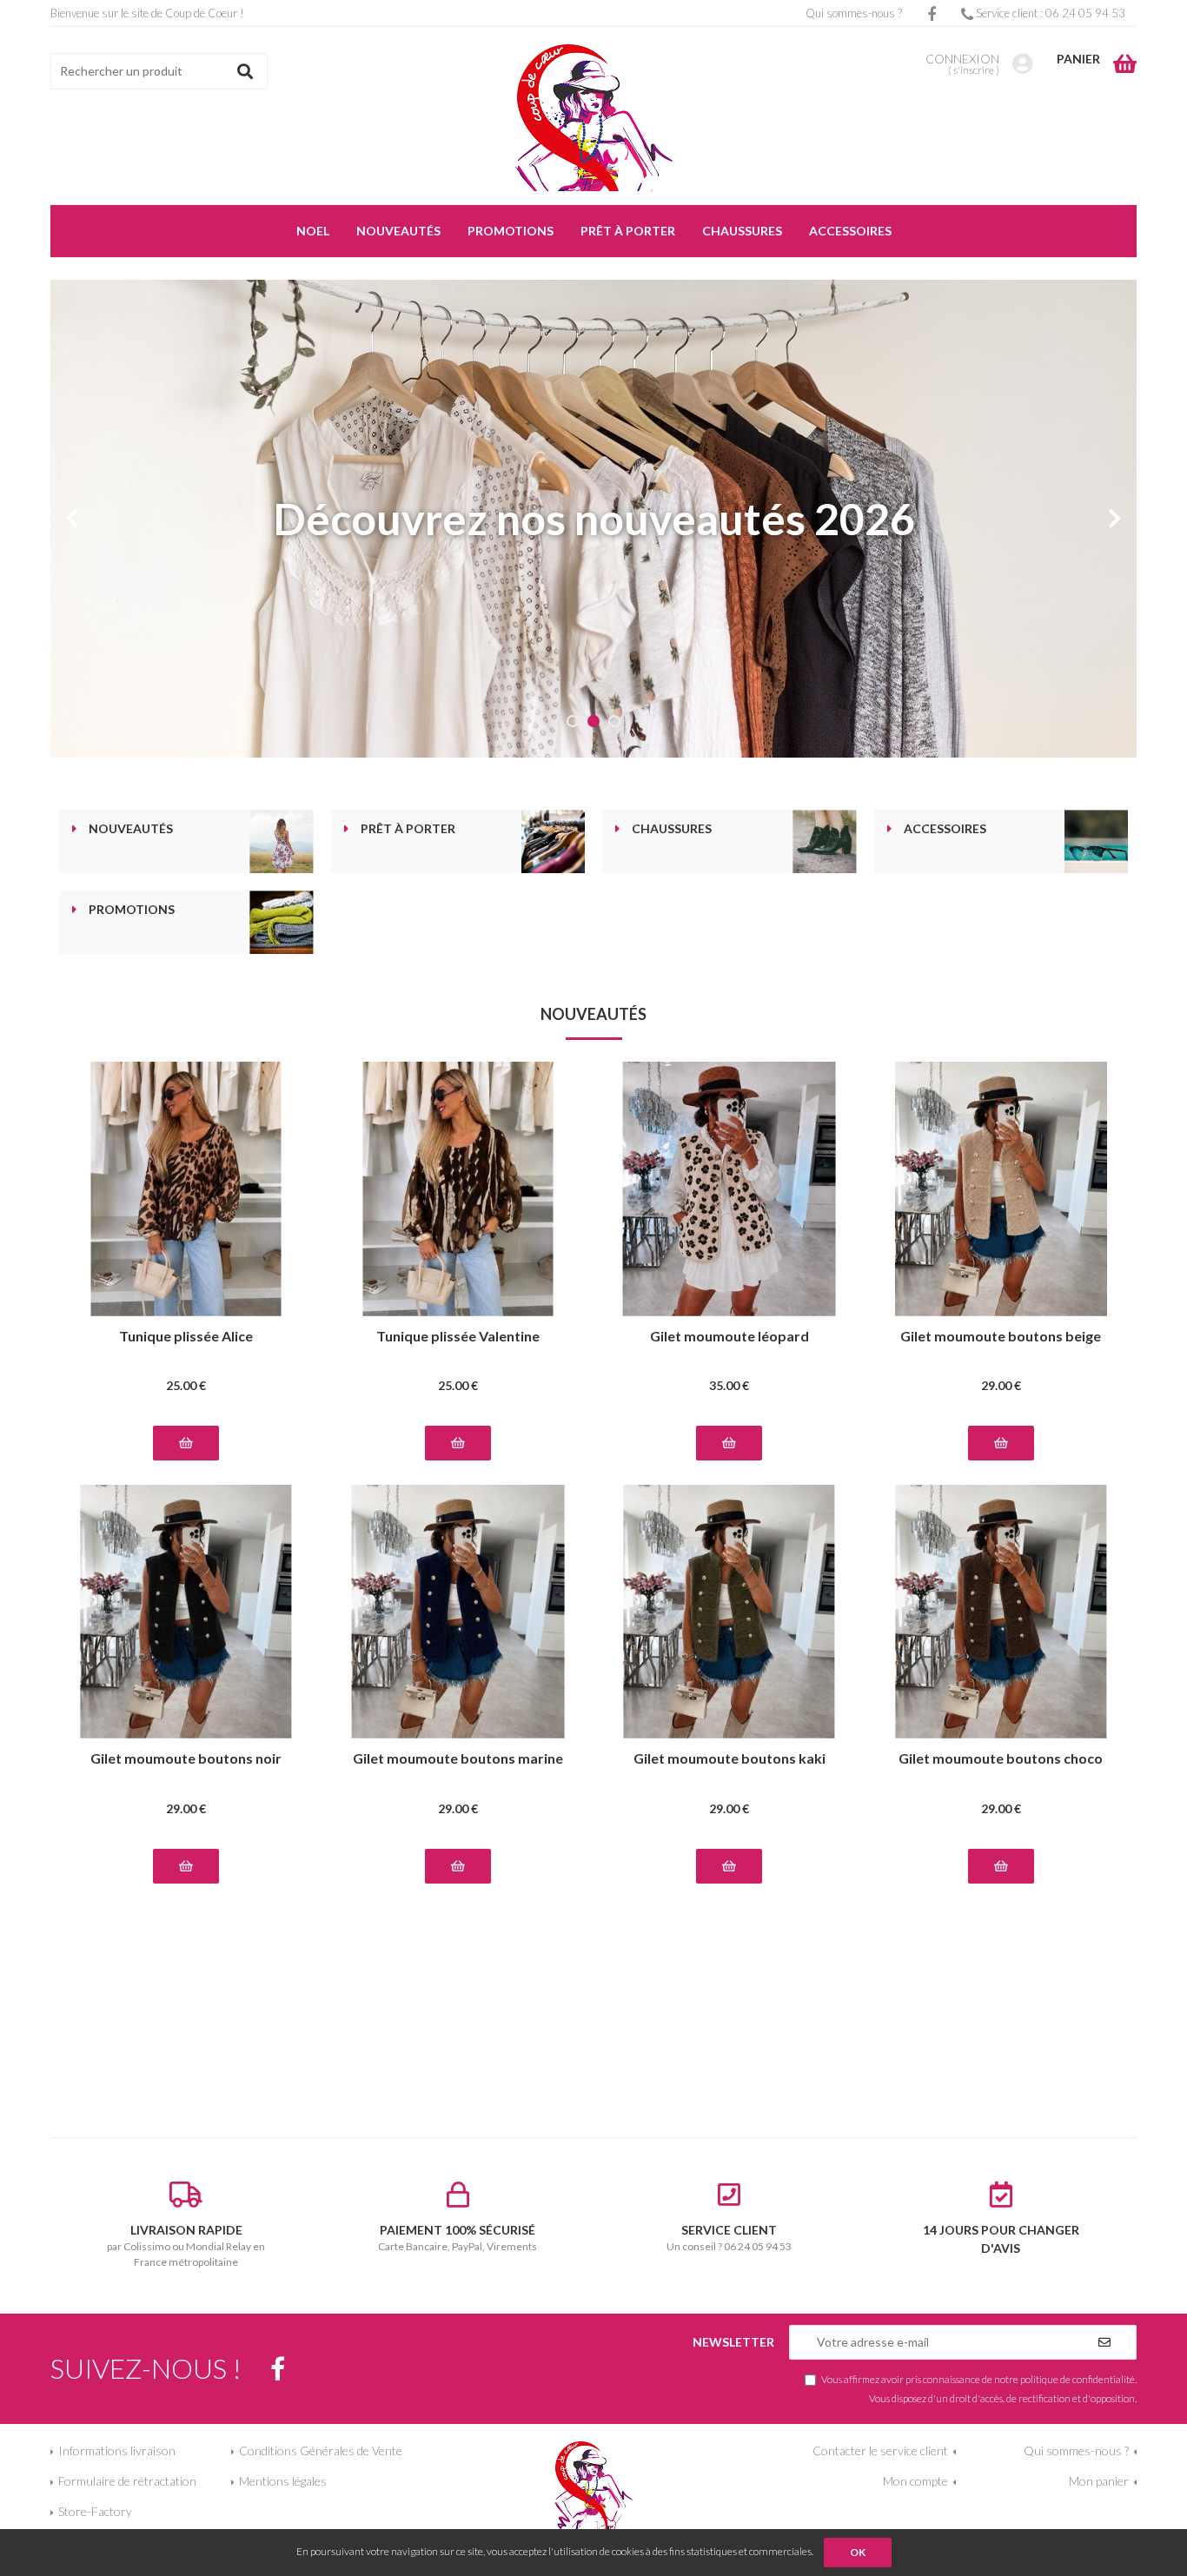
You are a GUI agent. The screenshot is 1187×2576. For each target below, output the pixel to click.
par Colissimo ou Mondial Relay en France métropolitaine (186, 2245)
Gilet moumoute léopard (729, 1337)
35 (729, 1385)
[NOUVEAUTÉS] (281, 841)
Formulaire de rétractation (127, 2481)
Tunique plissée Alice (186, 1337)
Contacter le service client (880, 2450)
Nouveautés (131, 829)
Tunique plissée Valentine (458, 1337)
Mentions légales (283, 2481)
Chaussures (672, 829)
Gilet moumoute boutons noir (186, 1759)
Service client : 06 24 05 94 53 (1049, 13)
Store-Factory (95, 2511)
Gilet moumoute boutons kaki (729, 1759)
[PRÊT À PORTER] (553, 841)
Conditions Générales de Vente (321, 2450)
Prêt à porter (408, 829)
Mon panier (1099, 2481)
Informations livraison (117, 2450)
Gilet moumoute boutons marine (458, 1759)
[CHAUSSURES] (824, 841)
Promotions (132, 910)
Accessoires (945, 829)
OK (858, 2552)
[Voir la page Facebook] (278, 2369)
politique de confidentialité (1078, 2379)
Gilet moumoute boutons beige (1001, 1337)
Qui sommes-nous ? (854, 13)
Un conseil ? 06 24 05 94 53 (729, 2238)
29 (1001, 1385)
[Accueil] (594, 118)
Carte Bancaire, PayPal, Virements (458, 2238)
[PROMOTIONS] (281, 922)
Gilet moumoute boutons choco (1001, 1759)
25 (186, 1385)
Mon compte (915, 2481)
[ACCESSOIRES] (1096, 841)
